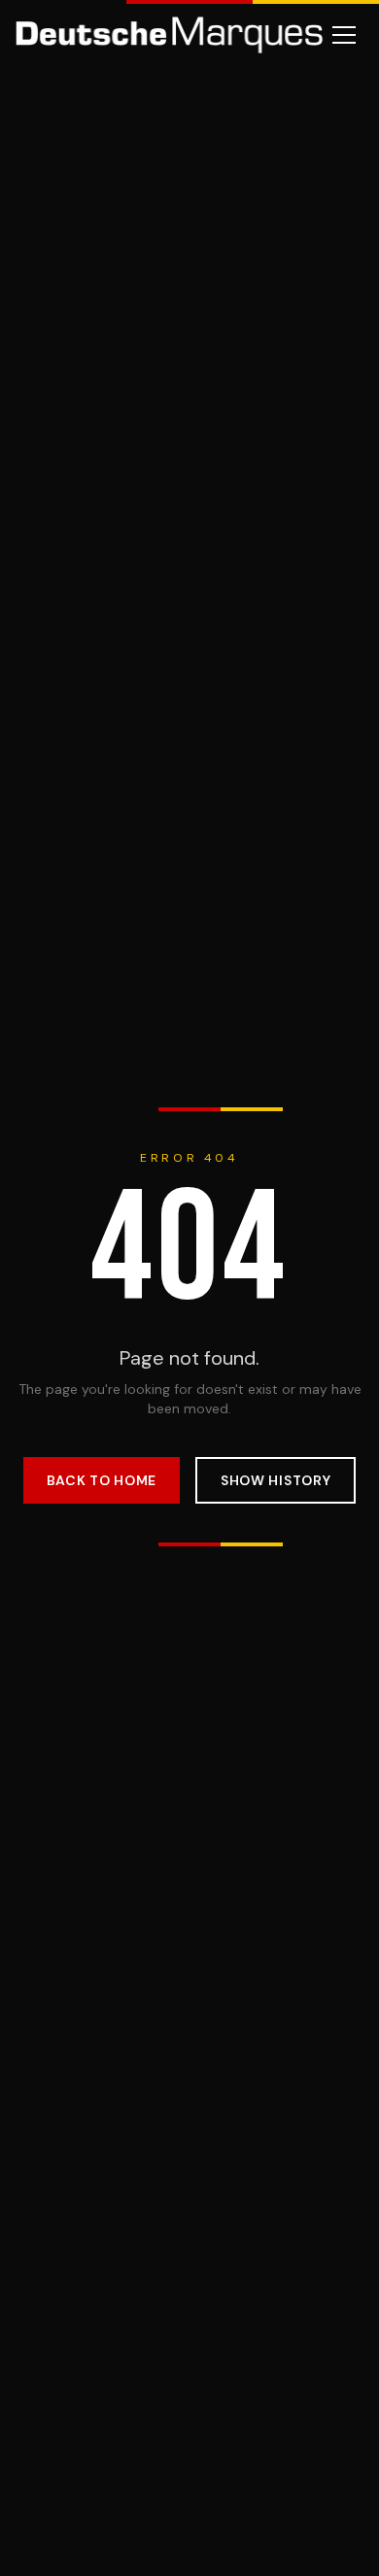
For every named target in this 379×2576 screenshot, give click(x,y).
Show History (276, 1480)
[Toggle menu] (344, 35)
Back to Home (102, 1480)
